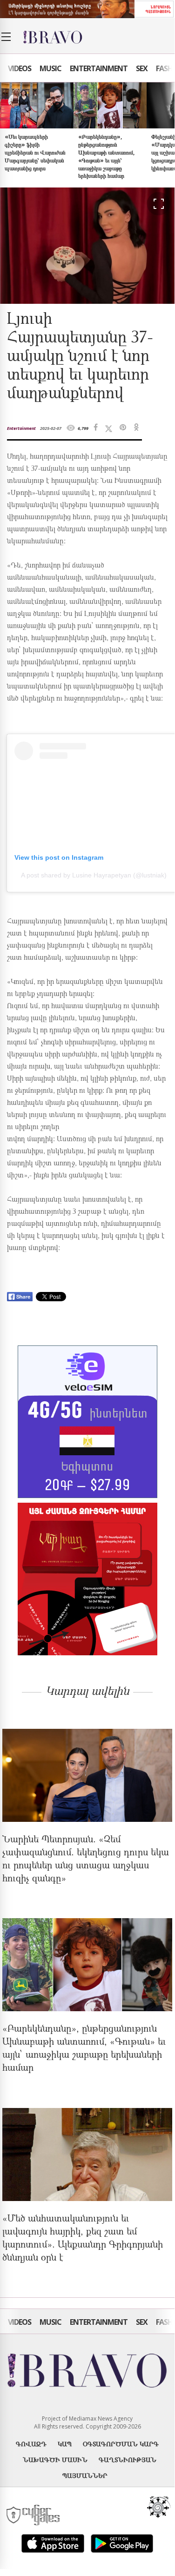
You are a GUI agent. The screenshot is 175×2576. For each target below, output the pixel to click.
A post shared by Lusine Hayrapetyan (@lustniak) (94, 875)
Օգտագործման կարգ (121, 2444)
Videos (20, 68)
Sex (142, 68)
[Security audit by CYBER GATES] (34, 2515)
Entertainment (99, 68)
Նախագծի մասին (55, 2459)
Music (50, 68)
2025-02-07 (51, 428)
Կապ (65, 2444)
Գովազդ (31, 2444)
